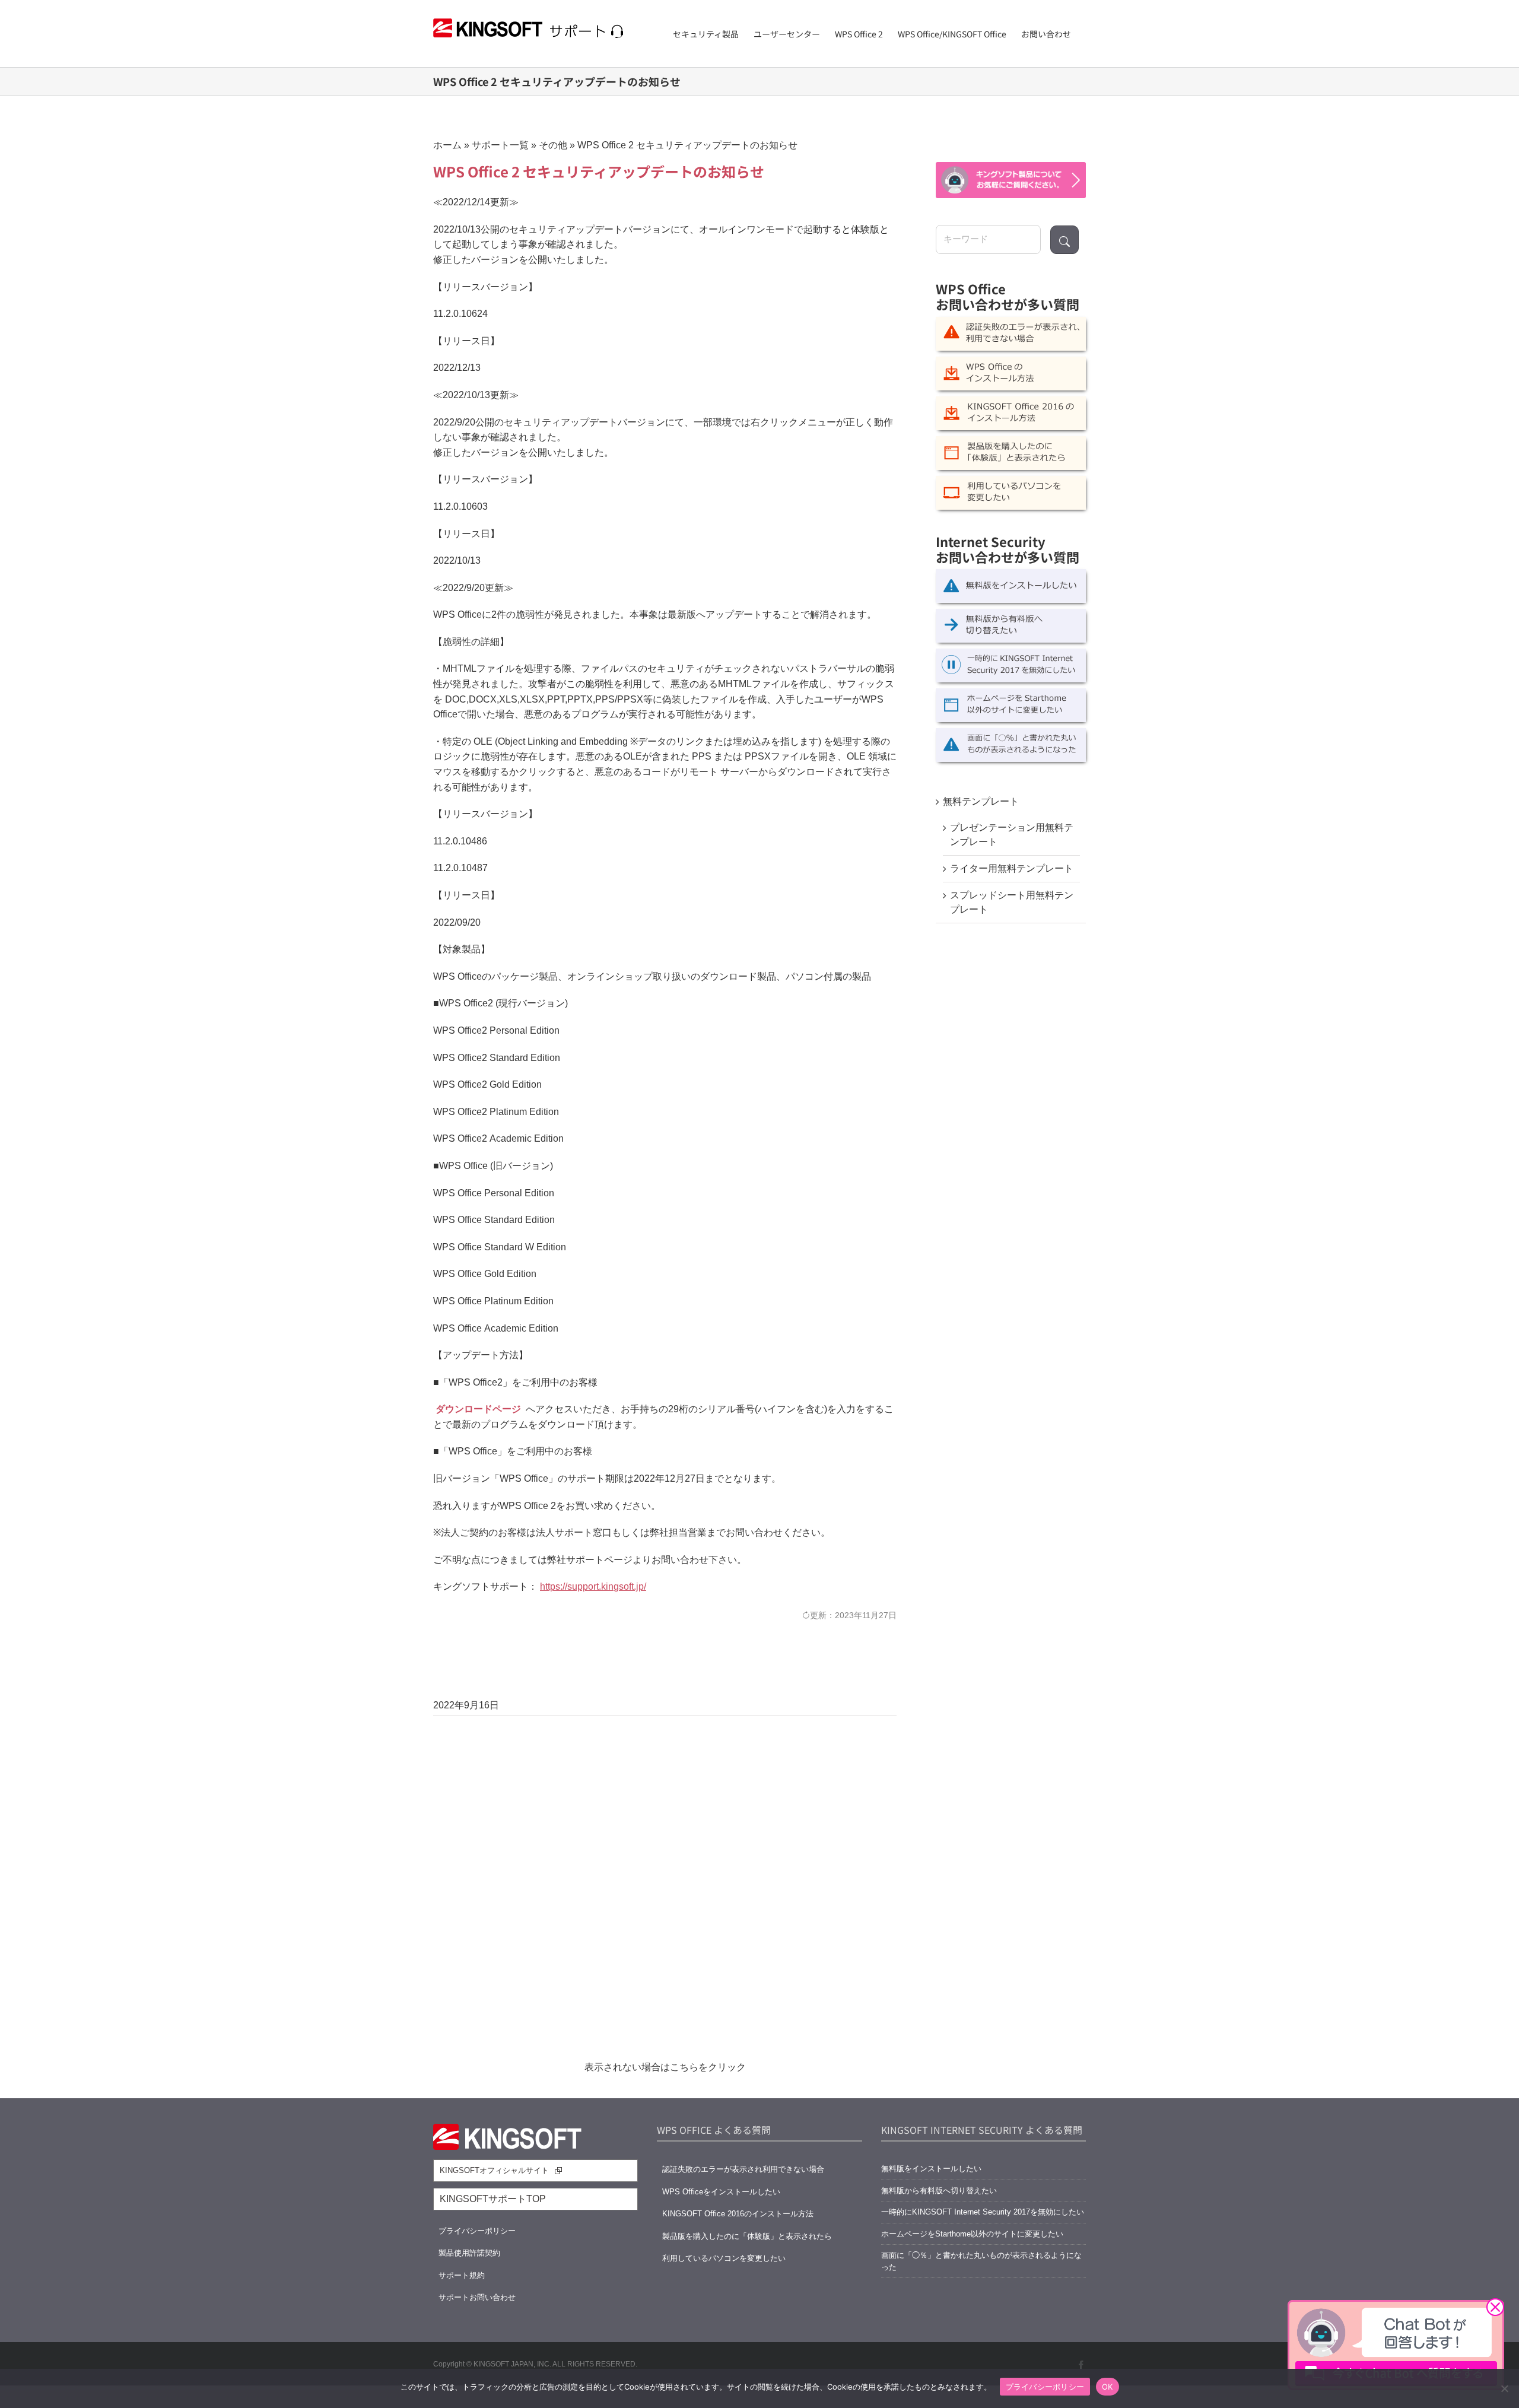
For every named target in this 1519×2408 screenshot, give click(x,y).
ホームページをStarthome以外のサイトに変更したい (972, 2234)
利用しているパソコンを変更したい (724, 2258)
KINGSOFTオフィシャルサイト (494, 2170)
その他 (553, 145)
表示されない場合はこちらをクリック (665, 2067)
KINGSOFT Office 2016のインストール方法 (738, 2214)
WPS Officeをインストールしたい (721, 2192)
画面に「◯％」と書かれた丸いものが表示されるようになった (981, 2261)
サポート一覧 (500, 145)
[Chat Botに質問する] (1011, 180)
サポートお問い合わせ (477, 2297)
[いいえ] (1504, 2388)
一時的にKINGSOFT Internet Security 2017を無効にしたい (983, 2212)
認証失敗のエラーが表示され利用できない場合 (743, 2169)
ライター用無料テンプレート (1012, 868)
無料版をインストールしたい (931, 2169)
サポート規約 (462, 2275)
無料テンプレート (981, 801)
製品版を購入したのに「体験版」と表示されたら (747, 2236)
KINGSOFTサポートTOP (493, 2199)
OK (1108, 2387)
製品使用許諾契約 (469, 2253)
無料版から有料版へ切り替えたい (939, 2191)
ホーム (447, 145)
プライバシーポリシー (477, 2231)
